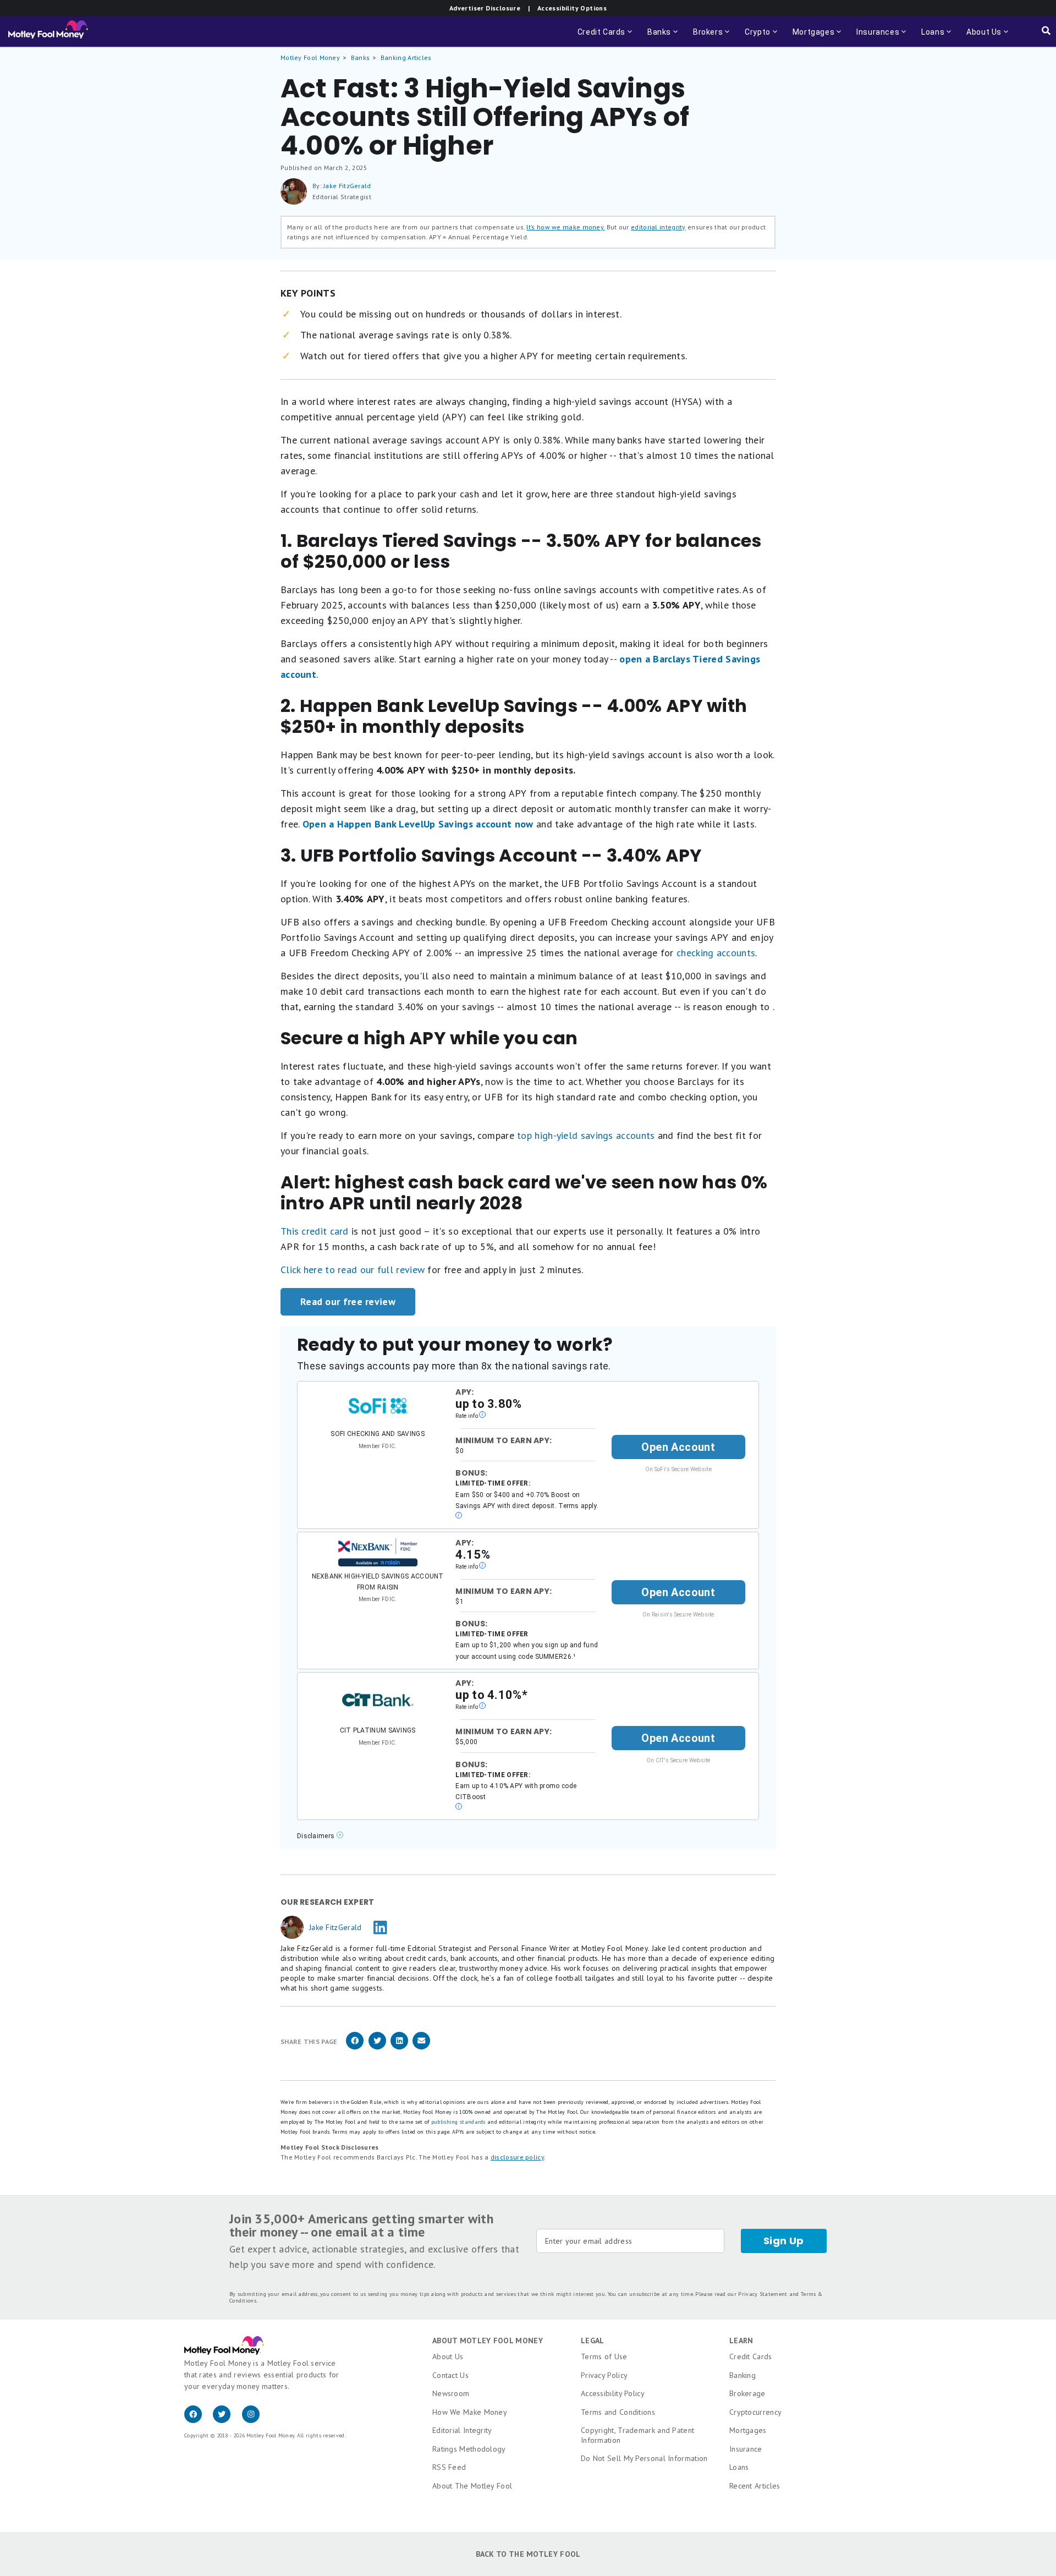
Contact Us (450, 2375)
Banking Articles (406, 57)
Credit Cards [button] (606, 37)
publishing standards (458, 2122)
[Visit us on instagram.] (255, 2420)
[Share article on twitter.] (377, 2048)
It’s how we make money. (565, 227)
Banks (361, 57)
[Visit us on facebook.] (199, 2420)
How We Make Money (470, 2412)
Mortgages (748, 2430)
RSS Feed (449, 2467)
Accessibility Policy (613, 2393)
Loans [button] (930, 37)
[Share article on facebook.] (355, 2048)
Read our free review (348, 1301)
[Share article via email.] (421, 2048)
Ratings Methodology (469, 2449)
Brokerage (747, 2393)
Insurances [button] (875, 37)
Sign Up (784, 2241)
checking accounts (716, 953)
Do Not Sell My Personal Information (644, 2458)
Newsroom (451, 2393)
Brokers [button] (712, 37)
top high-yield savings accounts (586, 1135)
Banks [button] (664, 37)
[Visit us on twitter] (227, 2420)
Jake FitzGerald (347, 186)
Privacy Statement (763, 2294)
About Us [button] (981, 37)
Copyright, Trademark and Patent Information (637, 2435)
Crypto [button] (762, 37)
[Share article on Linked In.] (399, 2048)
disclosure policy (517, 2157)
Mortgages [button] (818, 37)
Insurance (746, 2449)
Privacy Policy (604, 2375)
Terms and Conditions (618, 2412)
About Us (448, 2356)
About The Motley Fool (472, 2486)
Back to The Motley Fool (528, 2554)
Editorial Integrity (462, 2430)
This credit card (315, 1231)
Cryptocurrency (755, 2412)
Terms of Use (604, 2356)
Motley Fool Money (310, 57)
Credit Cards (751, 2356)
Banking (743, 2375)
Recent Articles (755, 2486)
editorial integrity (658, 227)
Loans (739, 2467)
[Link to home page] (48, 32)
